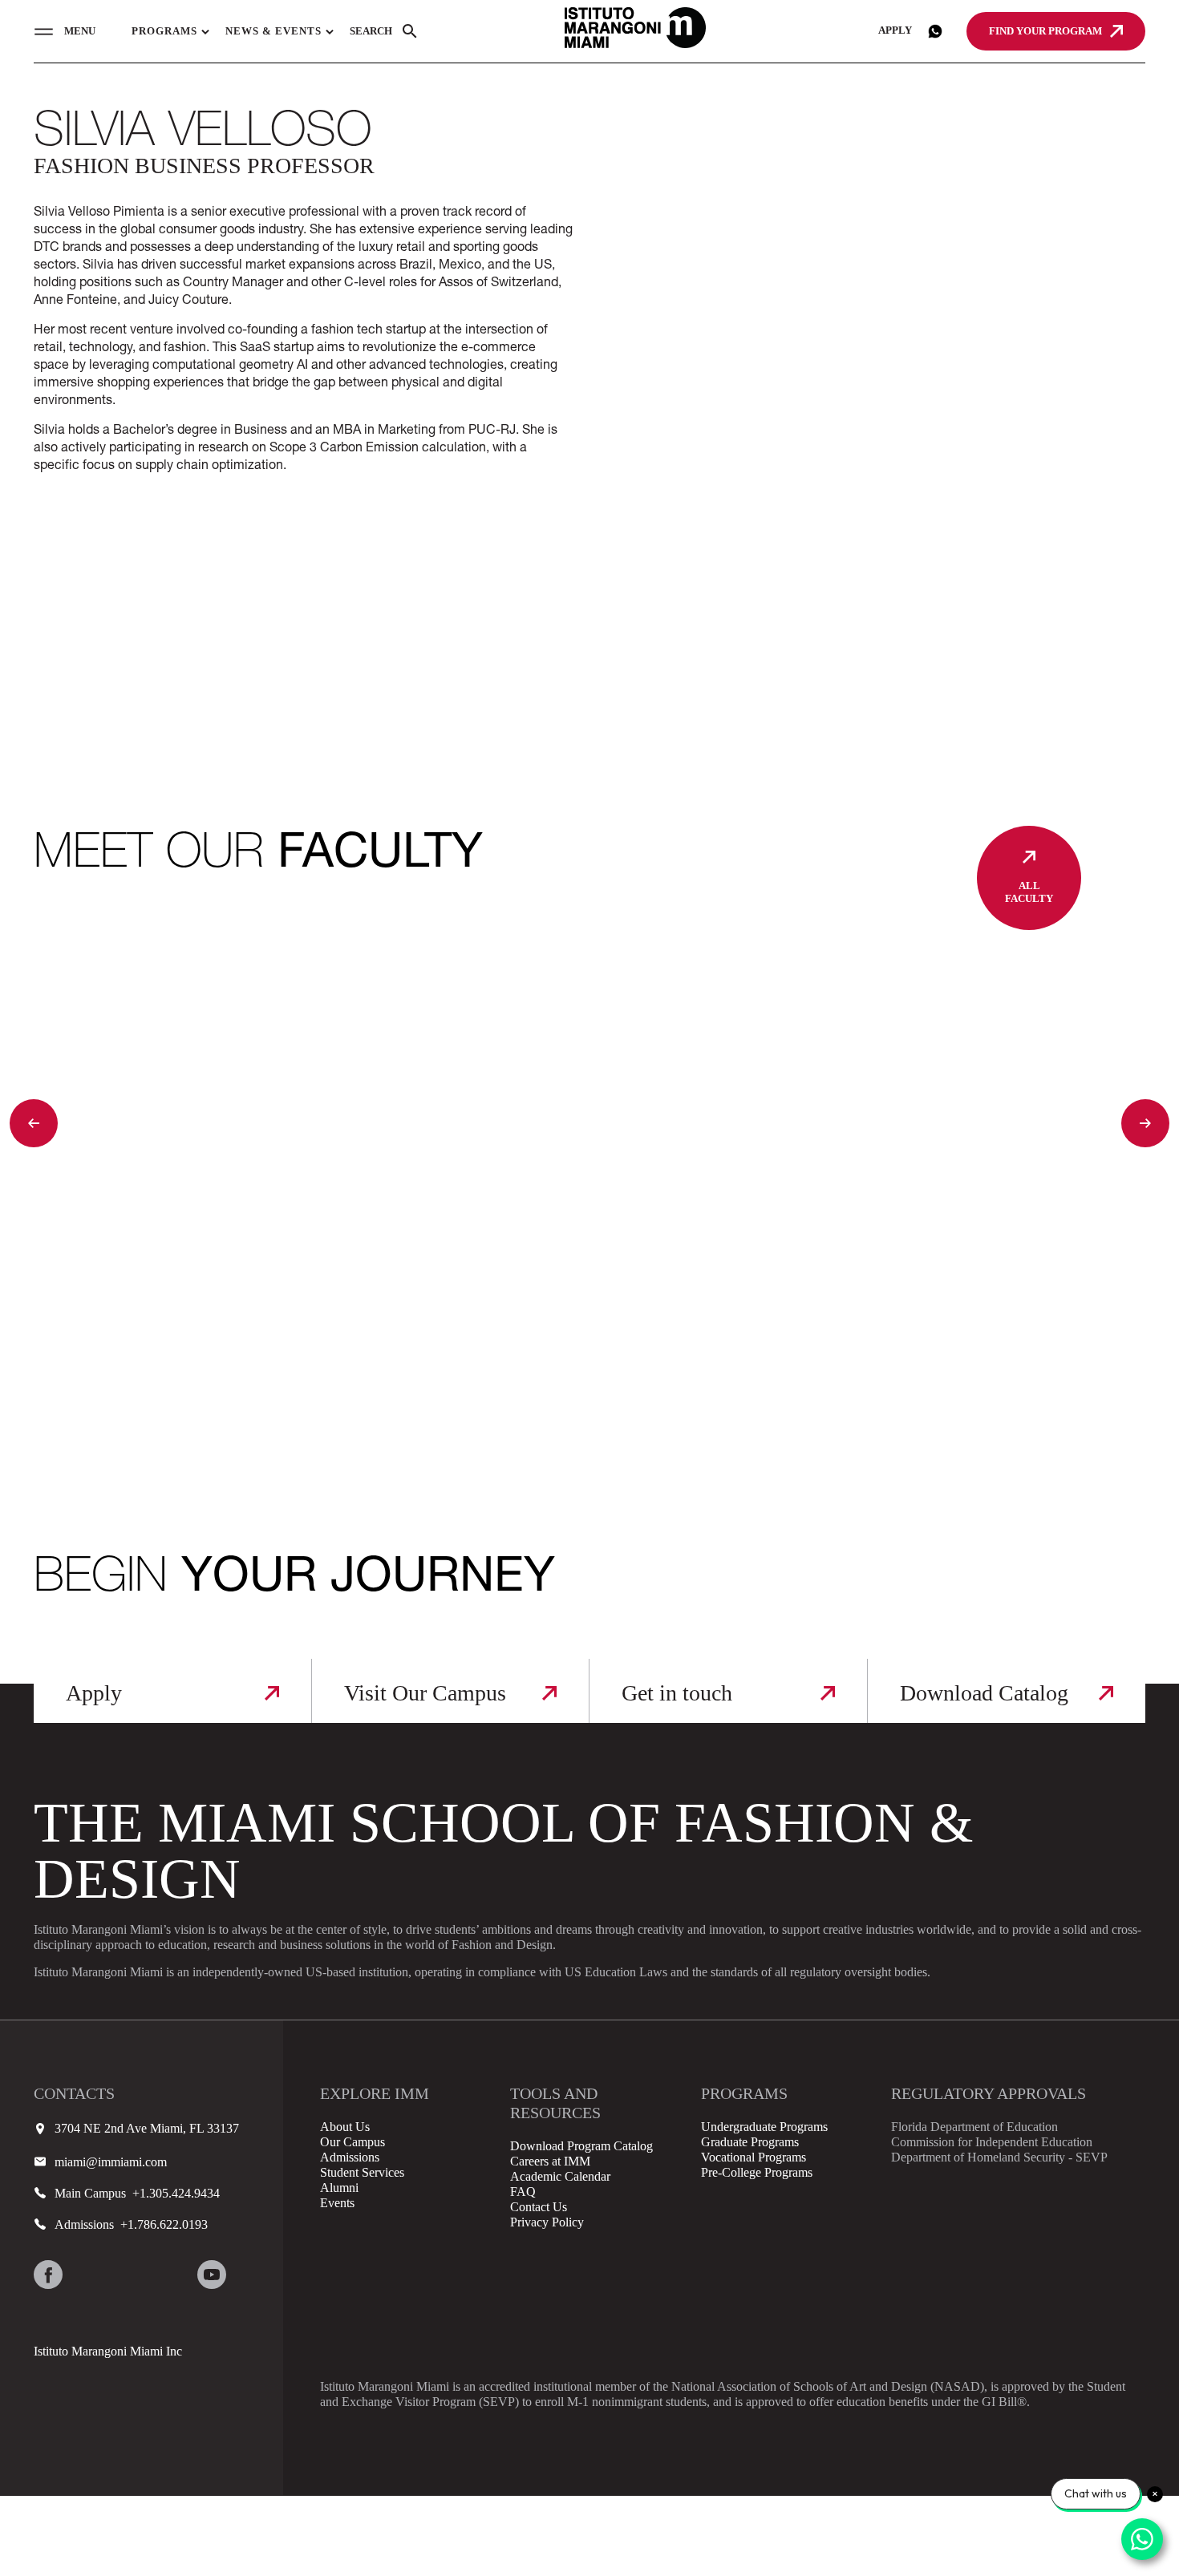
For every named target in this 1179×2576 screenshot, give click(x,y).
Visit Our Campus (425, 1693)
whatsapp (935, 31)
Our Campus (352, 2142)
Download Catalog (984, 1693)
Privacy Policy (547, 2222)
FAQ (523, 2192)
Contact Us (539, 2207)
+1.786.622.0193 (161, 2224)
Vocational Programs (754, 2157)
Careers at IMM (550, 2161)
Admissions (350, 2157)
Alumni (339, 2188)
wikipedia (253, 2275)
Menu (80, 31)
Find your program (1045, 31)
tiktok (130, 2275)
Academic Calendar (560, 2176)
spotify (48, 2315)
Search (371, 31)
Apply (895, 30)
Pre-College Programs (757, 2172)
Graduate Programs (750, 2142)
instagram (89, 2275)
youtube (212, 2275)
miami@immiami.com (111, 2162)
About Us (345, 2127)
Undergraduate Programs (764, 2127)
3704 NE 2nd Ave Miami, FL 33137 (147, 2128)
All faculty (1029, 892)
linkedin (171, 2275)
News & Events (273, 31)
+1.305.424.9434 (173, 2193)
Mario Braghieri (134, 1371)
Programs (164, 31)
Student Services (362, 2172)
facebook (48, 2275)
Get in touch (677, 1693)
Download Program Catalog (581, 2146)
